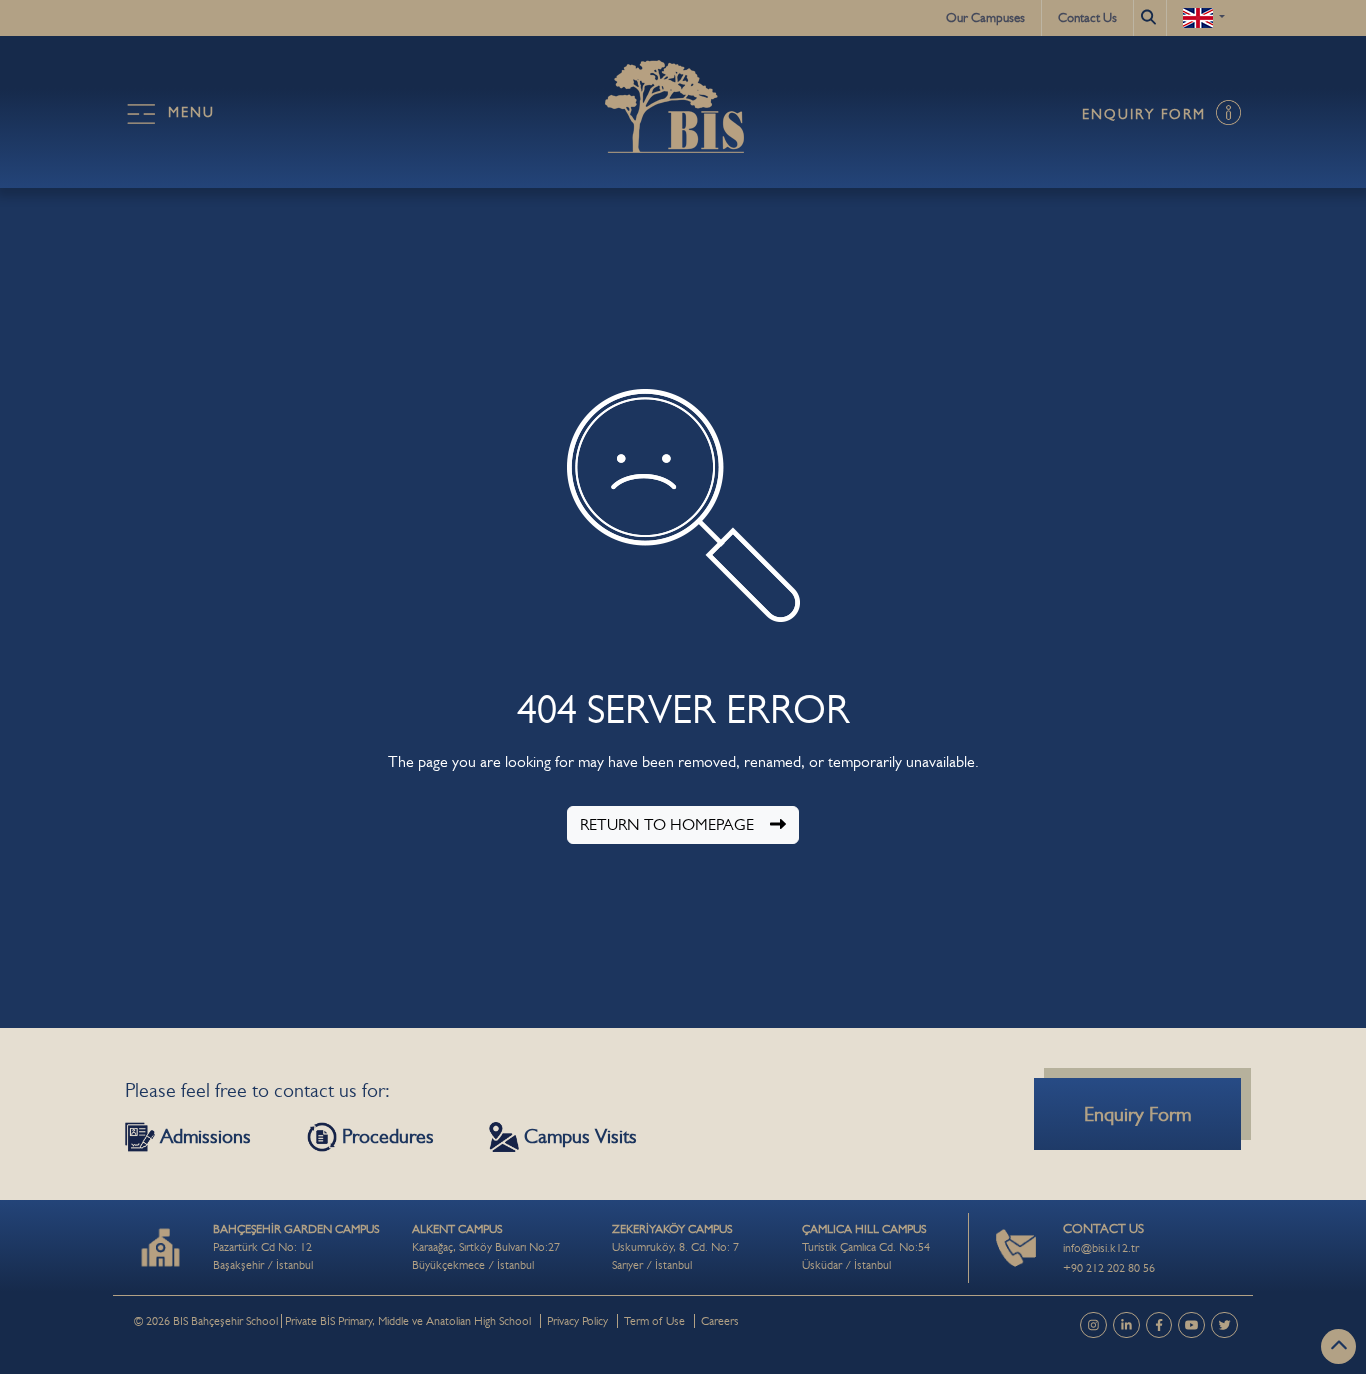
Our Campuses (985, 17)
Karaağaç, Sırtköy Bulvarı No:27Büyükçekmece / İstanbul (486, 1247)
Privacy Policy (577, 1321)
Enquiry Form (1137, 1114)
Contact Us (1087, 17)
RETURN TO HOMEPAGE (667, 824)
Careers (720, 1321)
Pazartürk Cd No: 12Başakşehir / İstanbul (296, 1247)
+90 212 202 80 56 (1109, 1268)
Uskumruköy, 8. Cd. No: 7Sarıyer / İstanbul (675, 1247)
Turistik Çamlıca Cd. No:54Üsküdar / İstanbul (866, 1247)
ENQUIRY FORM (1147, 114)
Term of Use (654, 1321)
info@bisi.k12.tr (1101, 1248)
